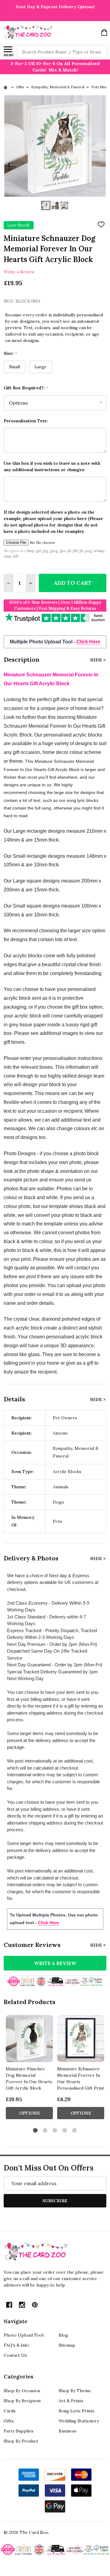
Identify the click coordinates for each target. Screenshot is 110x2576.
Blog (63, 2335)
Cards (10, 2411)
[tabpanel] (29, 2069)
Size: (11, 353)
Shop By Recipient (22, 2401)
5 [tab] (75, 2131)
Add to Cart (73, 583)
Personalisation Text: (26, 421)
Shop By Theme (75, 2391)
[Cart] (104, 32)
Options (29, 2113)
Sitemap (67, 2345)
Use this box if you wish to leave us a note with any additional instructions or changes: (52, 466)
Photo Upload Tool (24, 2335)
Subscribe (55, 2201)
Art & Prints (71, 2401)
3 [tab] (55, 2131)
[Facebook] (9, 2305)
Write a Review (19, 271)
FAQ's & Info (16, 2345)
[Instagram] (22, 2305)
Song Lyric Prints (77, 2411)
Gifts (9, 2421)
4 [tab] (65, 2131)
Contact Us (15, 2355)
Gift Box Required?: (26, 388)
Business (68, 2431)
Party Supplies (18, 2431)
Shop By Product (21, 2441)
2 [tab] (45, 2131)
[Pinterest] (35, 2305)
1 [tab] (36, 2131)
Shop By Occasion (22, 2391)
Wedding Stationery (79, 2421)
